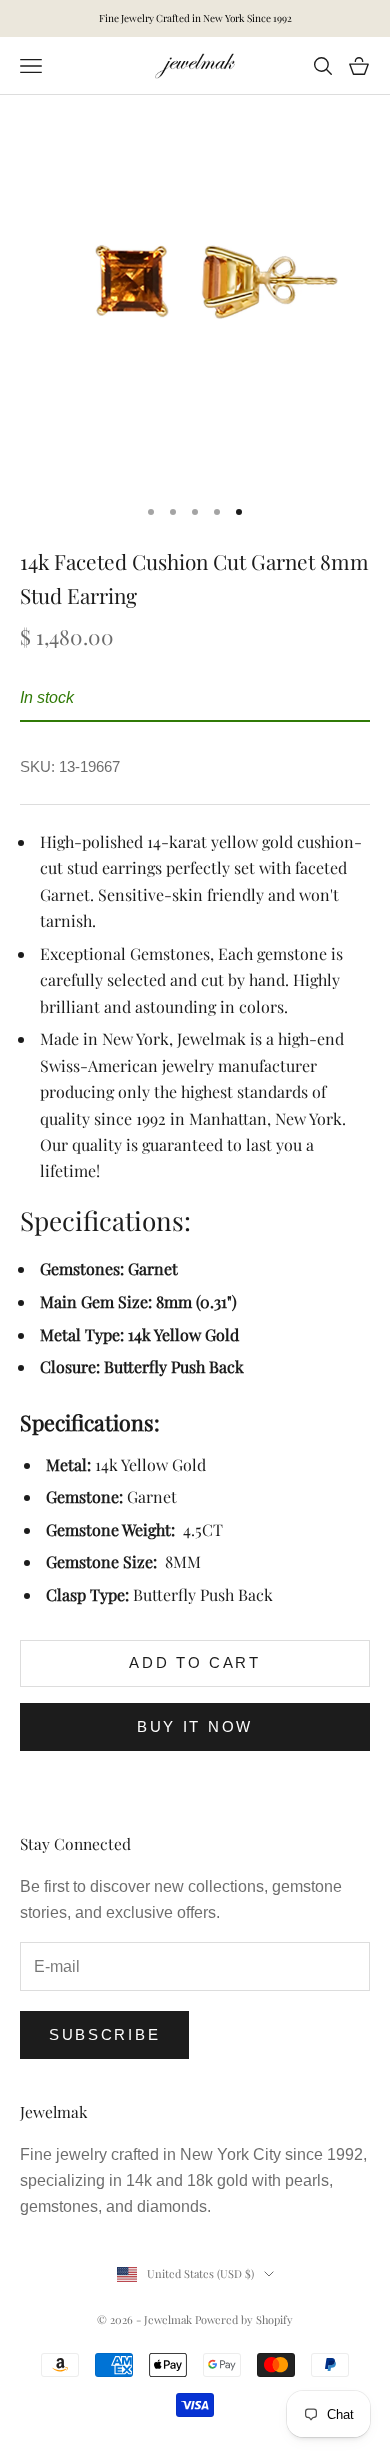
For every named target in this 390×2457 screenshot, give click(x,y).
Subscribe (104, 2034)
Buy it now (195, 1726)
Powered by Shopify (244, 2319)
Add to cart (195, 1662)
